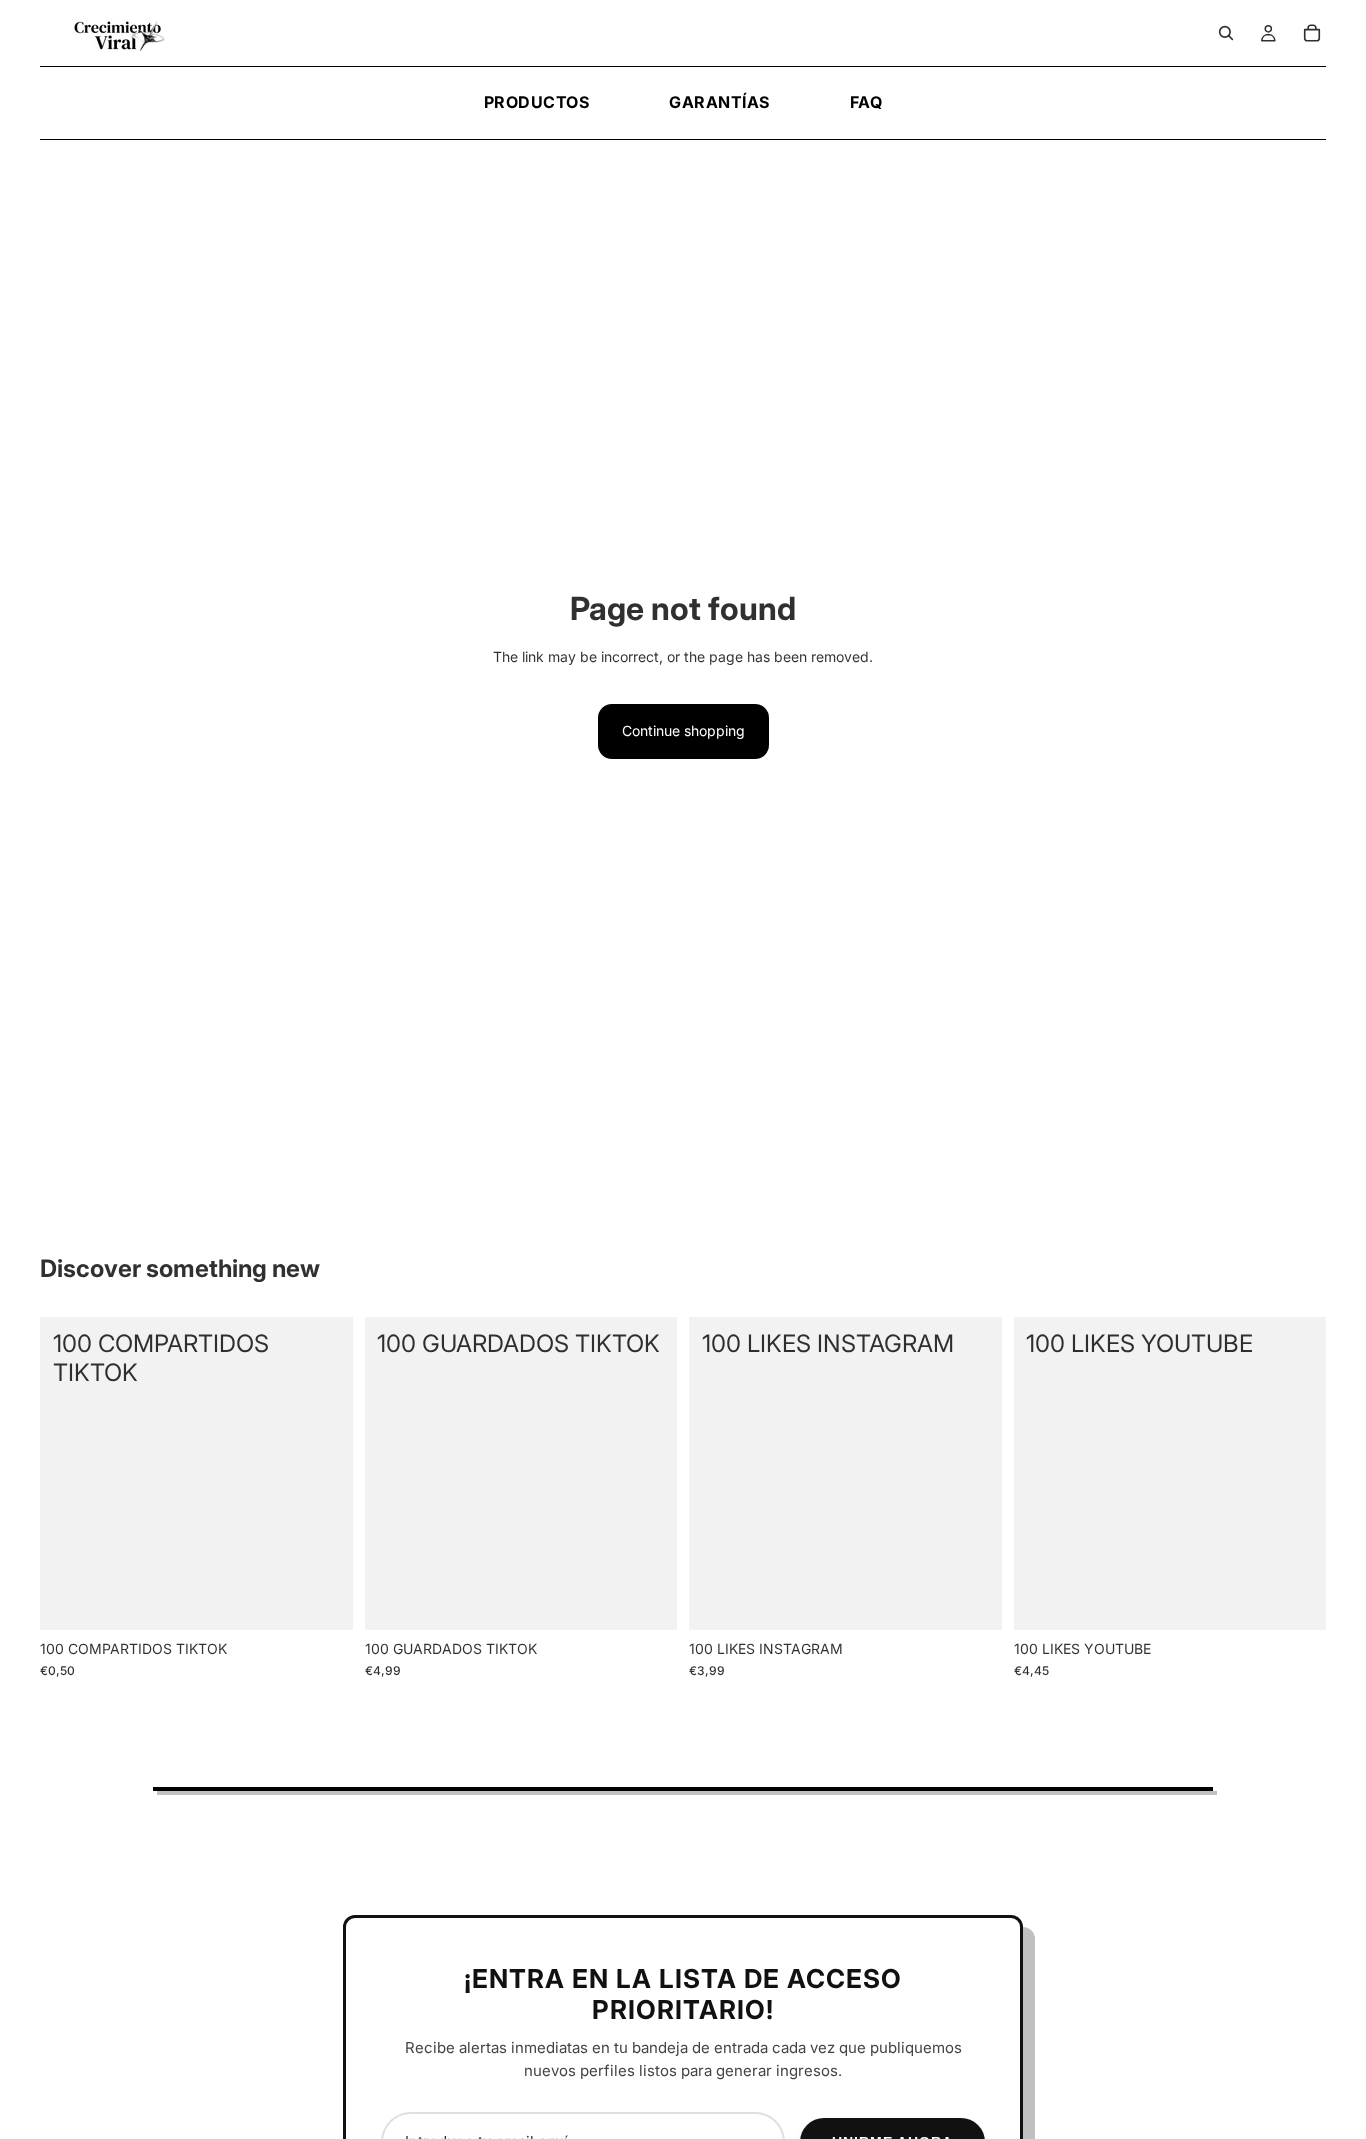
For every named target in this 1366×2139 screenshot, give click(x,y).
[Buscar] (1226, 33)
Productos (537, 102)
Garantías (719, 102)
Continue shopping (683, 730)
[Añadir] (322, 1599)
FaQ (866, 102)
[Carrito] (1312, 33)
